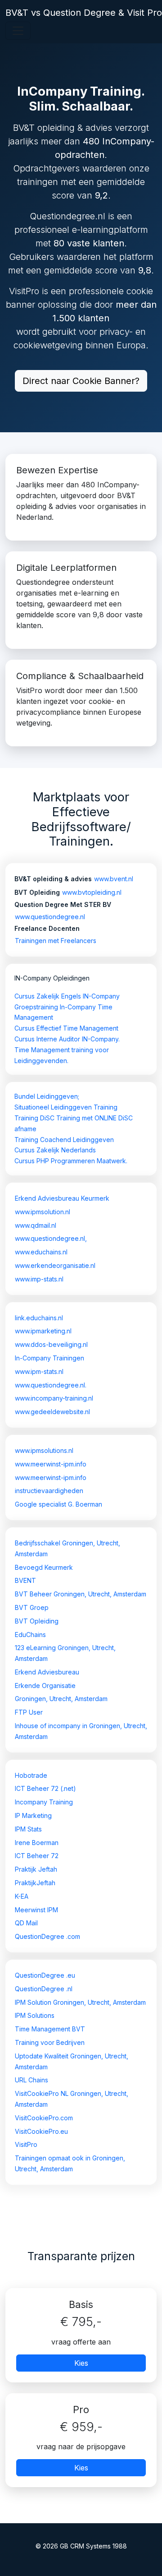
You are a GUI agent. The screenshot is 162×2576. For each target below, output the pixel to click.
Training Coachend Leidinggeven (64, 1140)
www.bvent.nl (114, 879)
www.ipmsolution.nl (43, 1212)
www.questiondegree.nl (50, 917)
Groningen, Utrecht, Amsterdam (61, 1699)
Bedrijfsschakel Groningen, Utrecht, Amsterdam (67, 1548)
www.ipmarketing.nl (43, 1331)
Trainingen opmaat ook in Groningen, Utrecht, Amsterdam (70, 2163)
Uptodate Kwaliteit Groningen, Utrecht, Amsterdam (72, 2061)
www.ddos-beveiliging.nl (51, 1344)
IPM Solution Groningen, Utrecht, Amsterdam (80, 2002)
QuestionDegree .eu (45, 1975)
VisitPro (26, 2144)
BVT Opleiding (37, 1621)
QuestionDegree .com (47, 1936)
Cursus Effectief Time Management (66, 1028)
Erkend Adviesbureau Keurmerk (62, 1198)
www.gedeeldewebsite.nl (52, 1412)
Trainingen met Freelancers (56, 941)
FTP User (29, 1712)
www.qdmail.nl (36, 1225)
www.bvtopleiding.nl (92, 892)
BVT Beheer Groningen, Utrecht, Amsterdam (81, 1594)
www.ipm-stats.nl (39, 1371)
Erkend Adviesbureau (47, 1672)
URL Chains (31, 2080)
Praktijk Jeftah (36, 1869)
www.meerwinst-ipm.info (51, 1464)
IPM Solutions (35, 2015)
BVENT (25, 1580)
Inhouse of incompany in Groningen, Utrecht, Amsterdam (81, 1731)
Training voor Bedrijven (50, 2042)
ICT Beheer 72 (37, 1856)
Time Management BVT (50, 2029)
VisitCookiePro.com (44, 2118)
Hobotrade (31, 1775)
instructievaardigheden (49, 1491)
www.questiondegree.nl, (51, 1238)
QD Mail (26, 1923)
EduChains (30, 1635)
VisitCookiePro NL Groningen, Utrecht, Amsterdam (72, 2099)
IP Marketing (33, 1815)
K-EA (22, 1896)
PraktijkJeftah (35, 1883)
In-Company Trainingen (49, 1358)
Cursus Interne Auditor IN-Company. (67, 1039)
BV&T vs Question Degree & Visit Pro (84, 13)
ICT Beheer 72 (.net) (45, 1788)
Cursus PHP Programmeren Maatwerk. (71, 1161)
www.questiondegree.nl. (51, 1385)
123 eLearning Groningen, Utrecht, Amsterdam (65, 1653)
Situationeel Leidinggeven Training (66, 1107)
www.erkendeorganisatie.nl (55, 1265)
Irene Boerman (37, 1843)
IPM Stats (28, 1829)
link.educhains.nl (39, 1318)
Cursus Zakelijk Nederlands (55, 1150)
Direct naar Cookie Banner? (81, 381)
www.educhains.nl (41, 1252)
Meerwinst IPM (36, 1910)
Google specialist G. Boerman (58, 1504)
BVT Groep (32, 1607)
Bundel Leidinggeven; (47, 1096)
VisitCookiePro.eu (41, 2131)
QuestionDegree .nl (44, 1989)
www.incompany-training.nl (54, 1398)
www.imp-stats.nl (39, 1279)
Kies (81, 2363)
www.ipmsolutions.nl (44, 1450)
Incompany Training (44, 1802)
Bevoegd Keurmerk (44, 1567)
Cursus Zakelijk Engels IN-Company (67, 996)
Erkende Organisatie (45, 1686)
